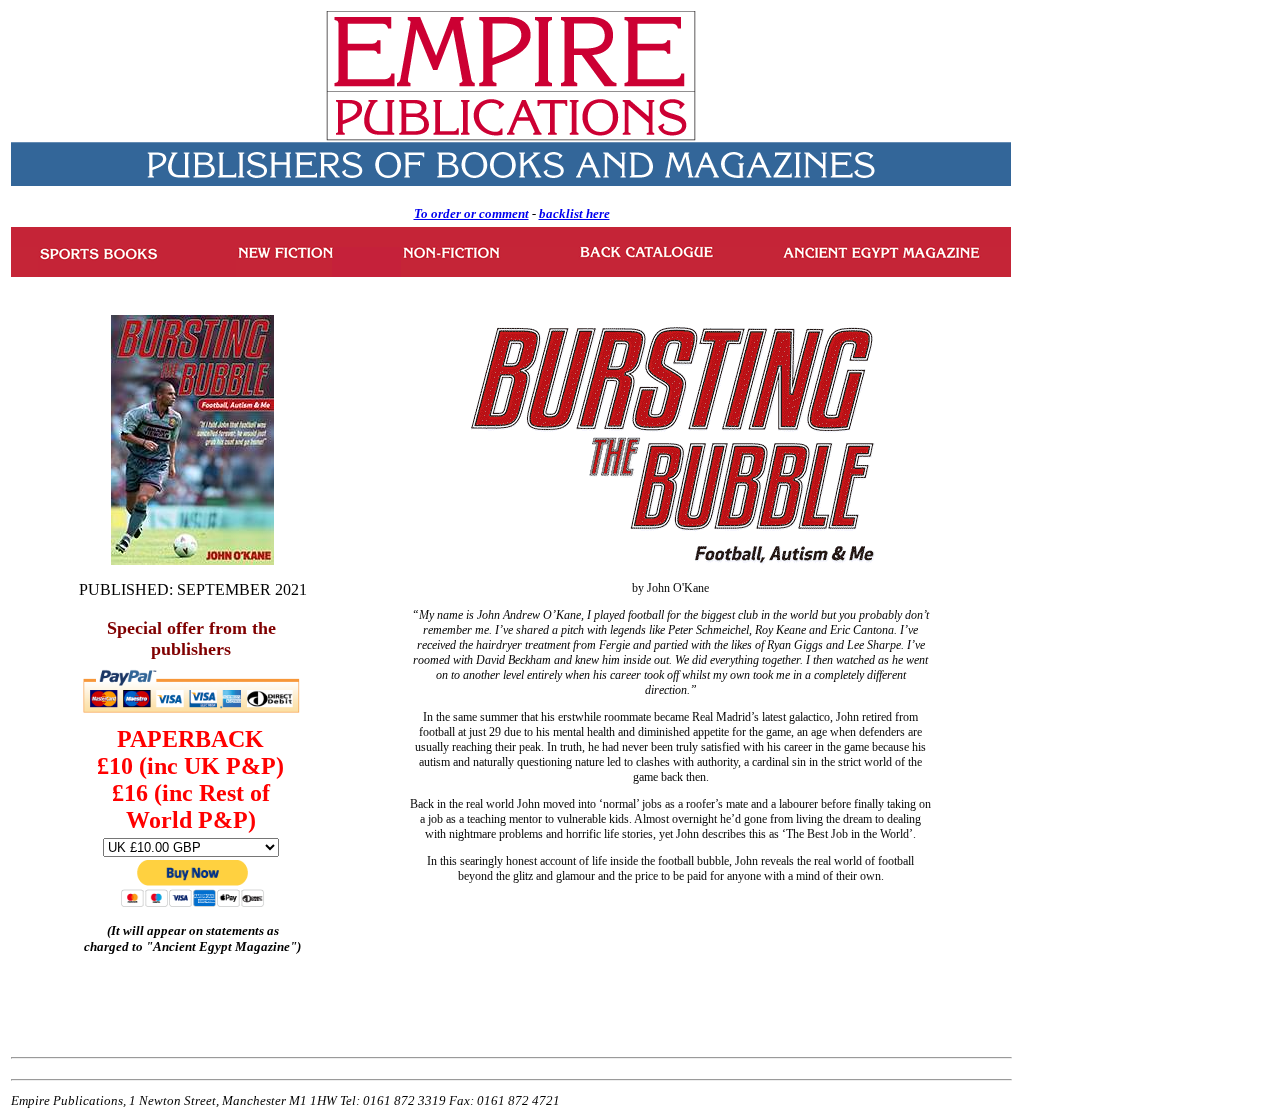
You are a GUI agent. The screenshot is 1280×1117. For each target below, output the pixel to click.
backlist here (574, 213)
